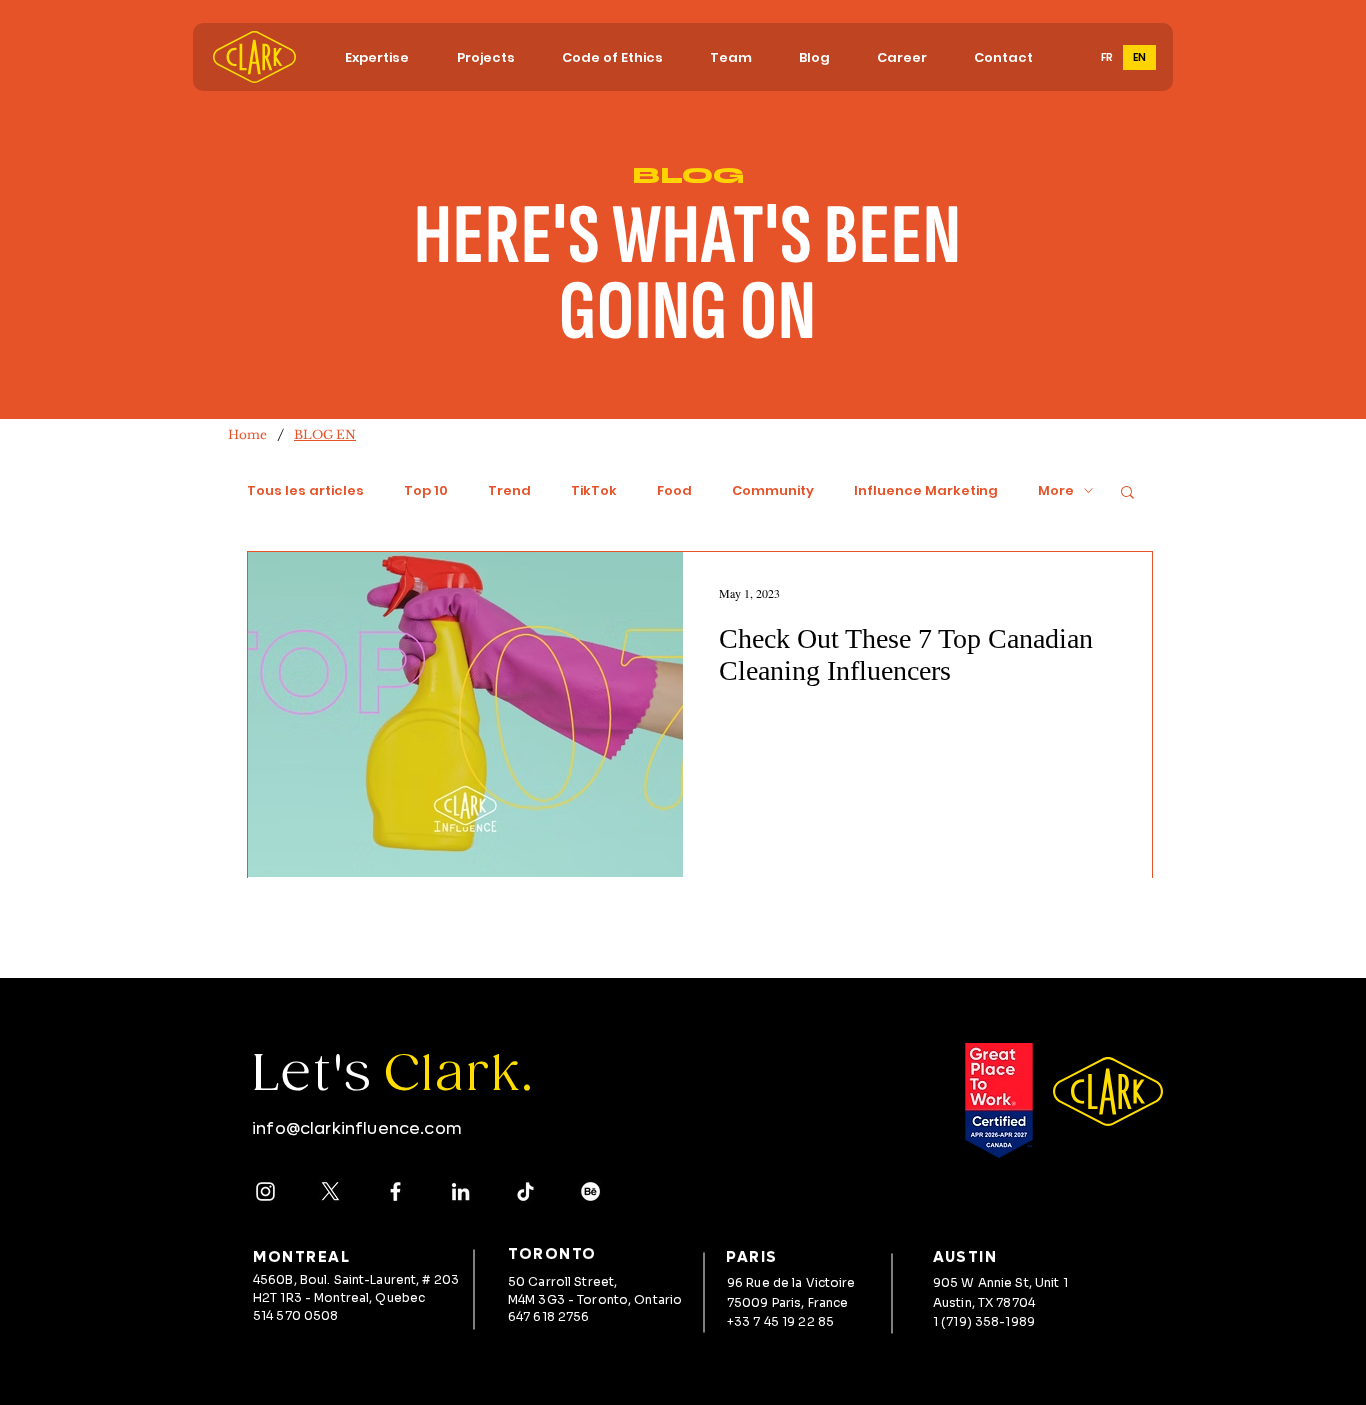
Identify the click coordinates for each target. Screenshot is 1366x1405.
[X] (330, 1191)
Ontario (658, 1299)
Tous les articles (305, 491)
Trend (509, 491)
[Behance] (590, 1191)
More (1056, 491)
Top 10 (426, 491)
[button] (377, 57)
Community (773, 491)
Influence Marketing (926, 491)
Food (674, 491)
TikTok (594, 491)
